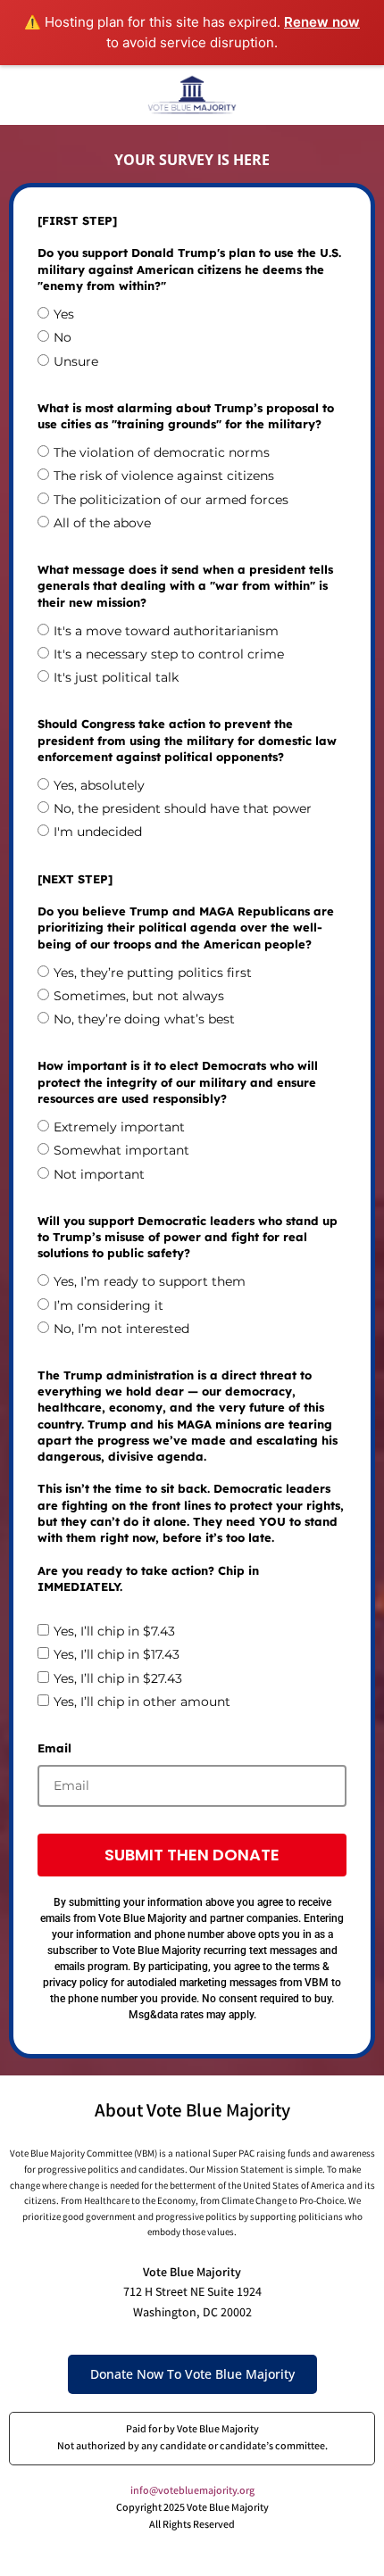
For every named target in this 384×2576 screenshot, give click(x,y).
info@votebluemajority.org (192, 2492)
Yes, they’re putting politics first (153, 973)
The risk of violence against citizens (164, 476)
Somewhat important (121, 1150)
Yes (64, 314)
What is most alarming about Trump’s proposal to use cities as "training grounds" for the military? (186, 416)
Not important (99, 1174)
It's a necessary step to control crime (169, 654)
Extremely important (119, 1127)
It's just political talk (116, 677)
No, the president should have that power (183, 808)
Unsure (76, 361)
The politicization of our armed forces (171, 500)
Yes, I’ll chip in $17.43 (117, 1654)
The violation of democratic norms (162, 452)
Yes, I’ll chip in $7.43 (114, 1631)
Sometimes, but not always (139, 996)
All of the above (102, 523)
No (63, 337)
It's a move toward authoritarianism (166, 631)
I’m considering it (109, 1305)
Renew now (322, 22)
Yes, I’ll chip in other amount (142, 1702)
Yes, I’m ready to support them (150, 1281)
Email (54, 1748)
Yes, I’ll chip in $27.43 (118, 1678)
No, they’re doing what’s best (144, 1019)
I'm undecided (98, 832)
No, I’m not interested (121, 1329)
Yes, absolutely (99, 785)
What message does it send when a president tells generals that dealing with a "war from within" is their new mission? (185, 585)
